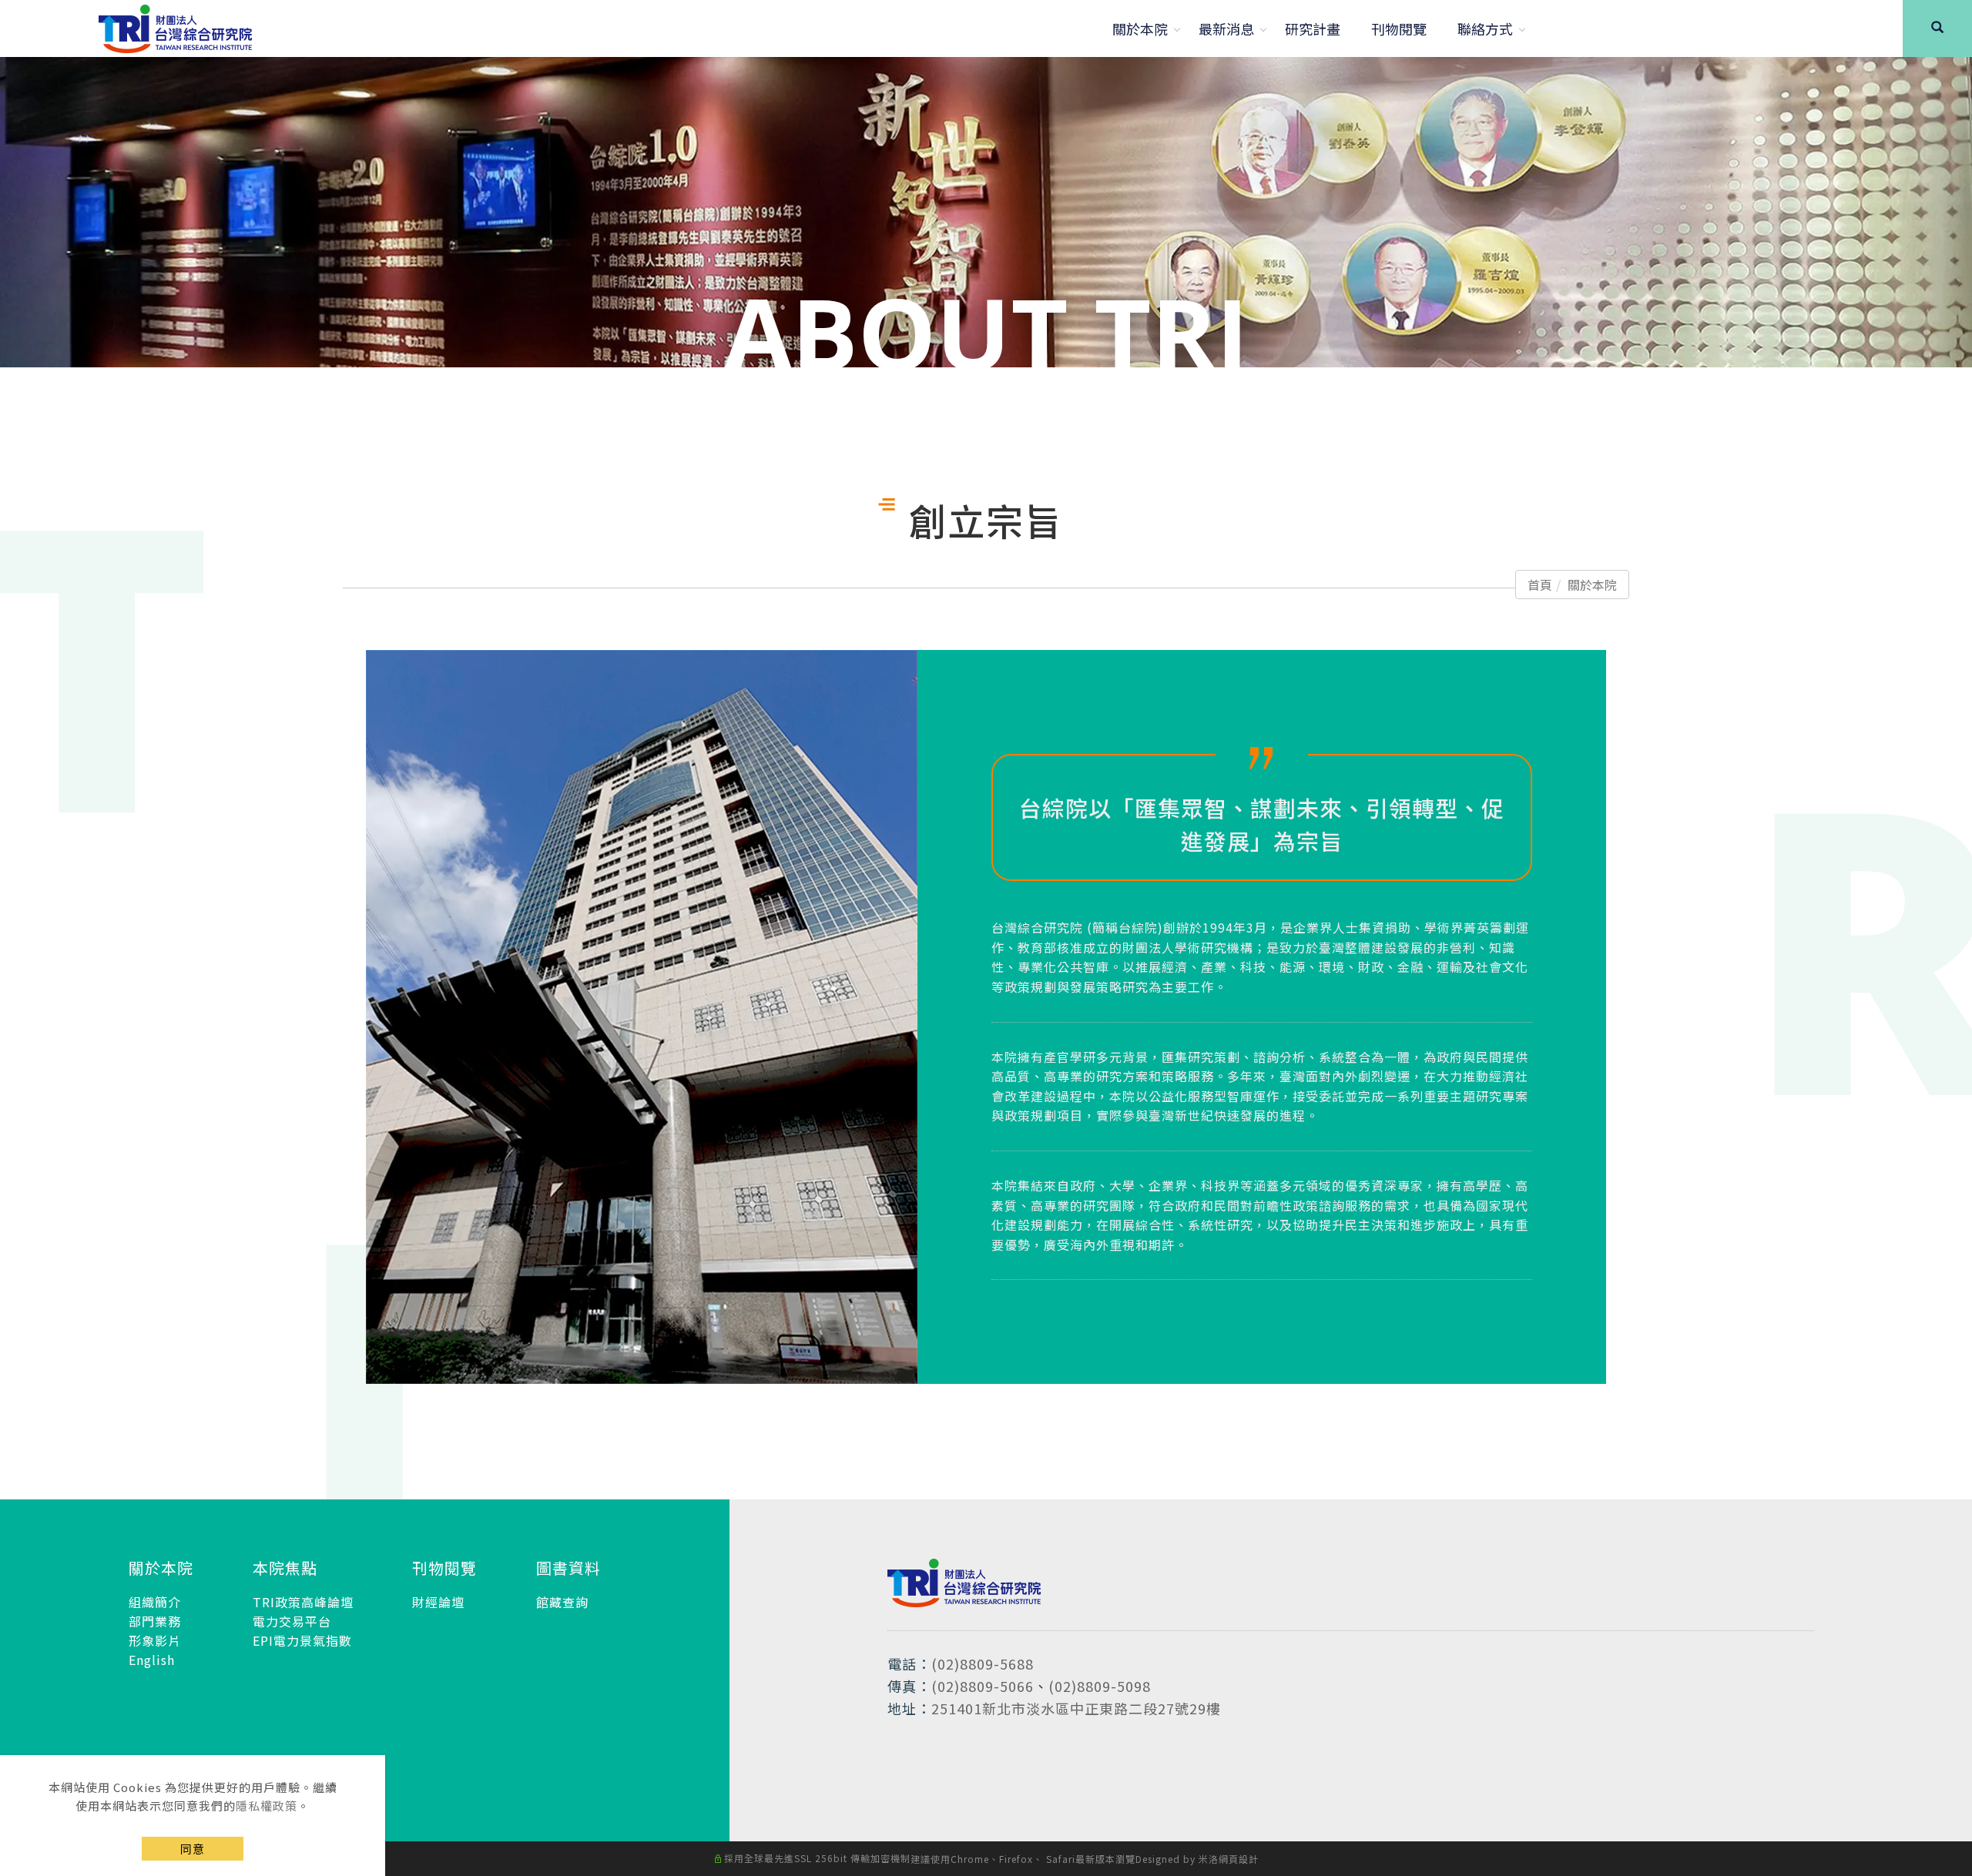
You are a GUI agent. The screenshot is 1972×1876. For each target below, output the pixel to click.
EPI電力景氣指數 (302, 1640)
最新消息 (1226, 28)
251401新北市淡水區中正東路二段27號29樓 (1076, 1708)
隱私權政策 (267, 1806)
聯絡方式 (1485, 28)
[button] (1937, 28)
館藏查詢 (562, 1602)
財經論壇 (438, 1602)
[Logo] (175, 26)
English (152, 1660)
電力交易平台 (292, 1621)
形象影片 (155, 1640)
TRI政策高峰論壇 (303, 1602)
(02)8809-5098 (1100, 1686)
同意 (193, 1849)
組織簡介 (155, 1602)
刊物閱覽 (1399, 28)
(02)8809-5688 (983, 1663)
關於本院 (1140, 28)
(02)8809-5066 (983, 1686)
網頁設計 (1239, 1859)
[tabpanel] (986, 212)
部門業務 (155, 1621)
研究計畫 (1313, 28)
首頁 (1540, 585)
